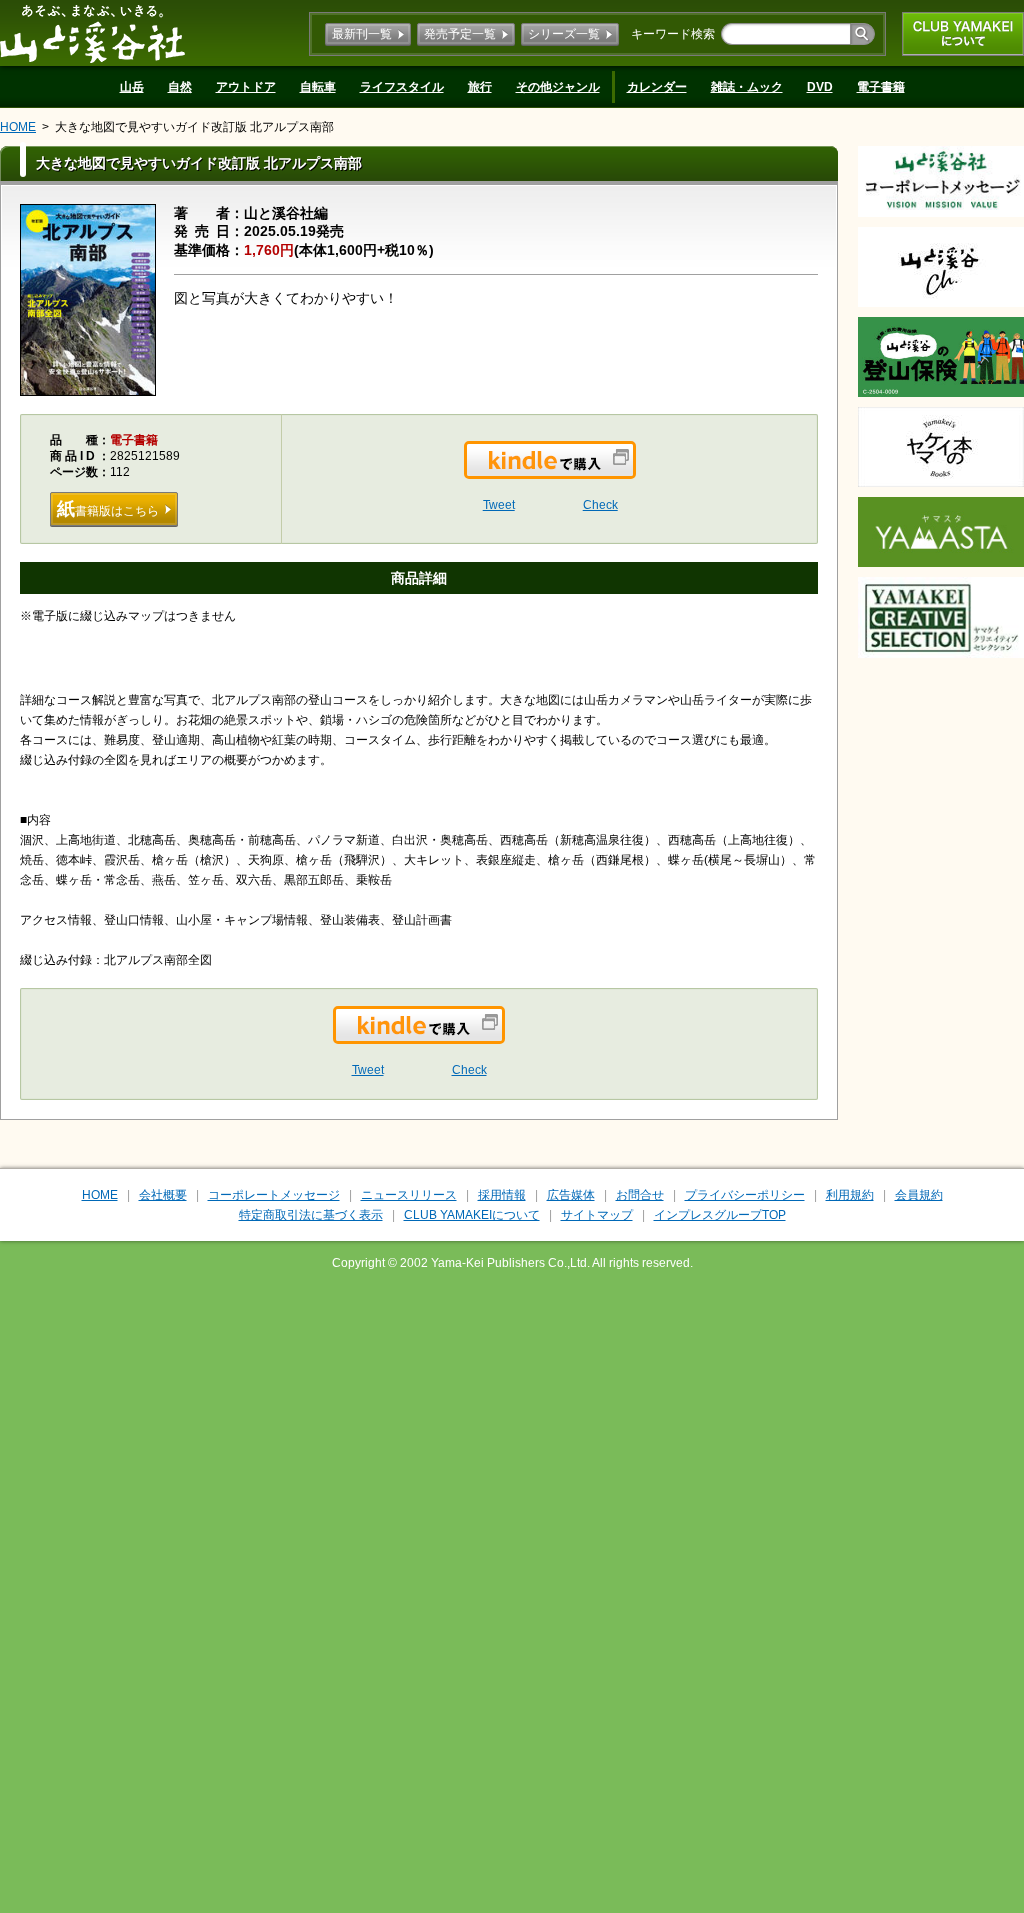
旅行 (480, 87)
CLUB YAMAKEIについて (963, 34)
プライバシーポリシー (745, 1195)
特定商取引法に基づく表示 (311, 1215)
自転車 (318, 87)
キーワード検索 (673, 34)
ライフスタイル (402, 87)
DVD (820, 87)
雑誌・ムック (747, 87)
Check (600, 505)
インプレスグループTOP (720, 1215)
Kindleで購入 (634, 472)
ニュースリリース (409, 1195)
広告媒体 (571, 1195)
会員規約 (919, 1195)
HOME (18, 127)
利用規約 (850, 1195)
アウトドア (246, 87)
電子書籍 (881, 87)
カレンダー (657, 87)
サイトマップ (597, 1215)
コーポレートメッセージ (274, 1195)
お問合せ (640, 1195)
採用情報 (502, 1195)
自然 (180, 87)
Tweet (499, 505)
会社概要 (163, 1195)
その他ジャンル (558, 87)
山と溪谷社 (92, 33)
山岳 (132, 87)
